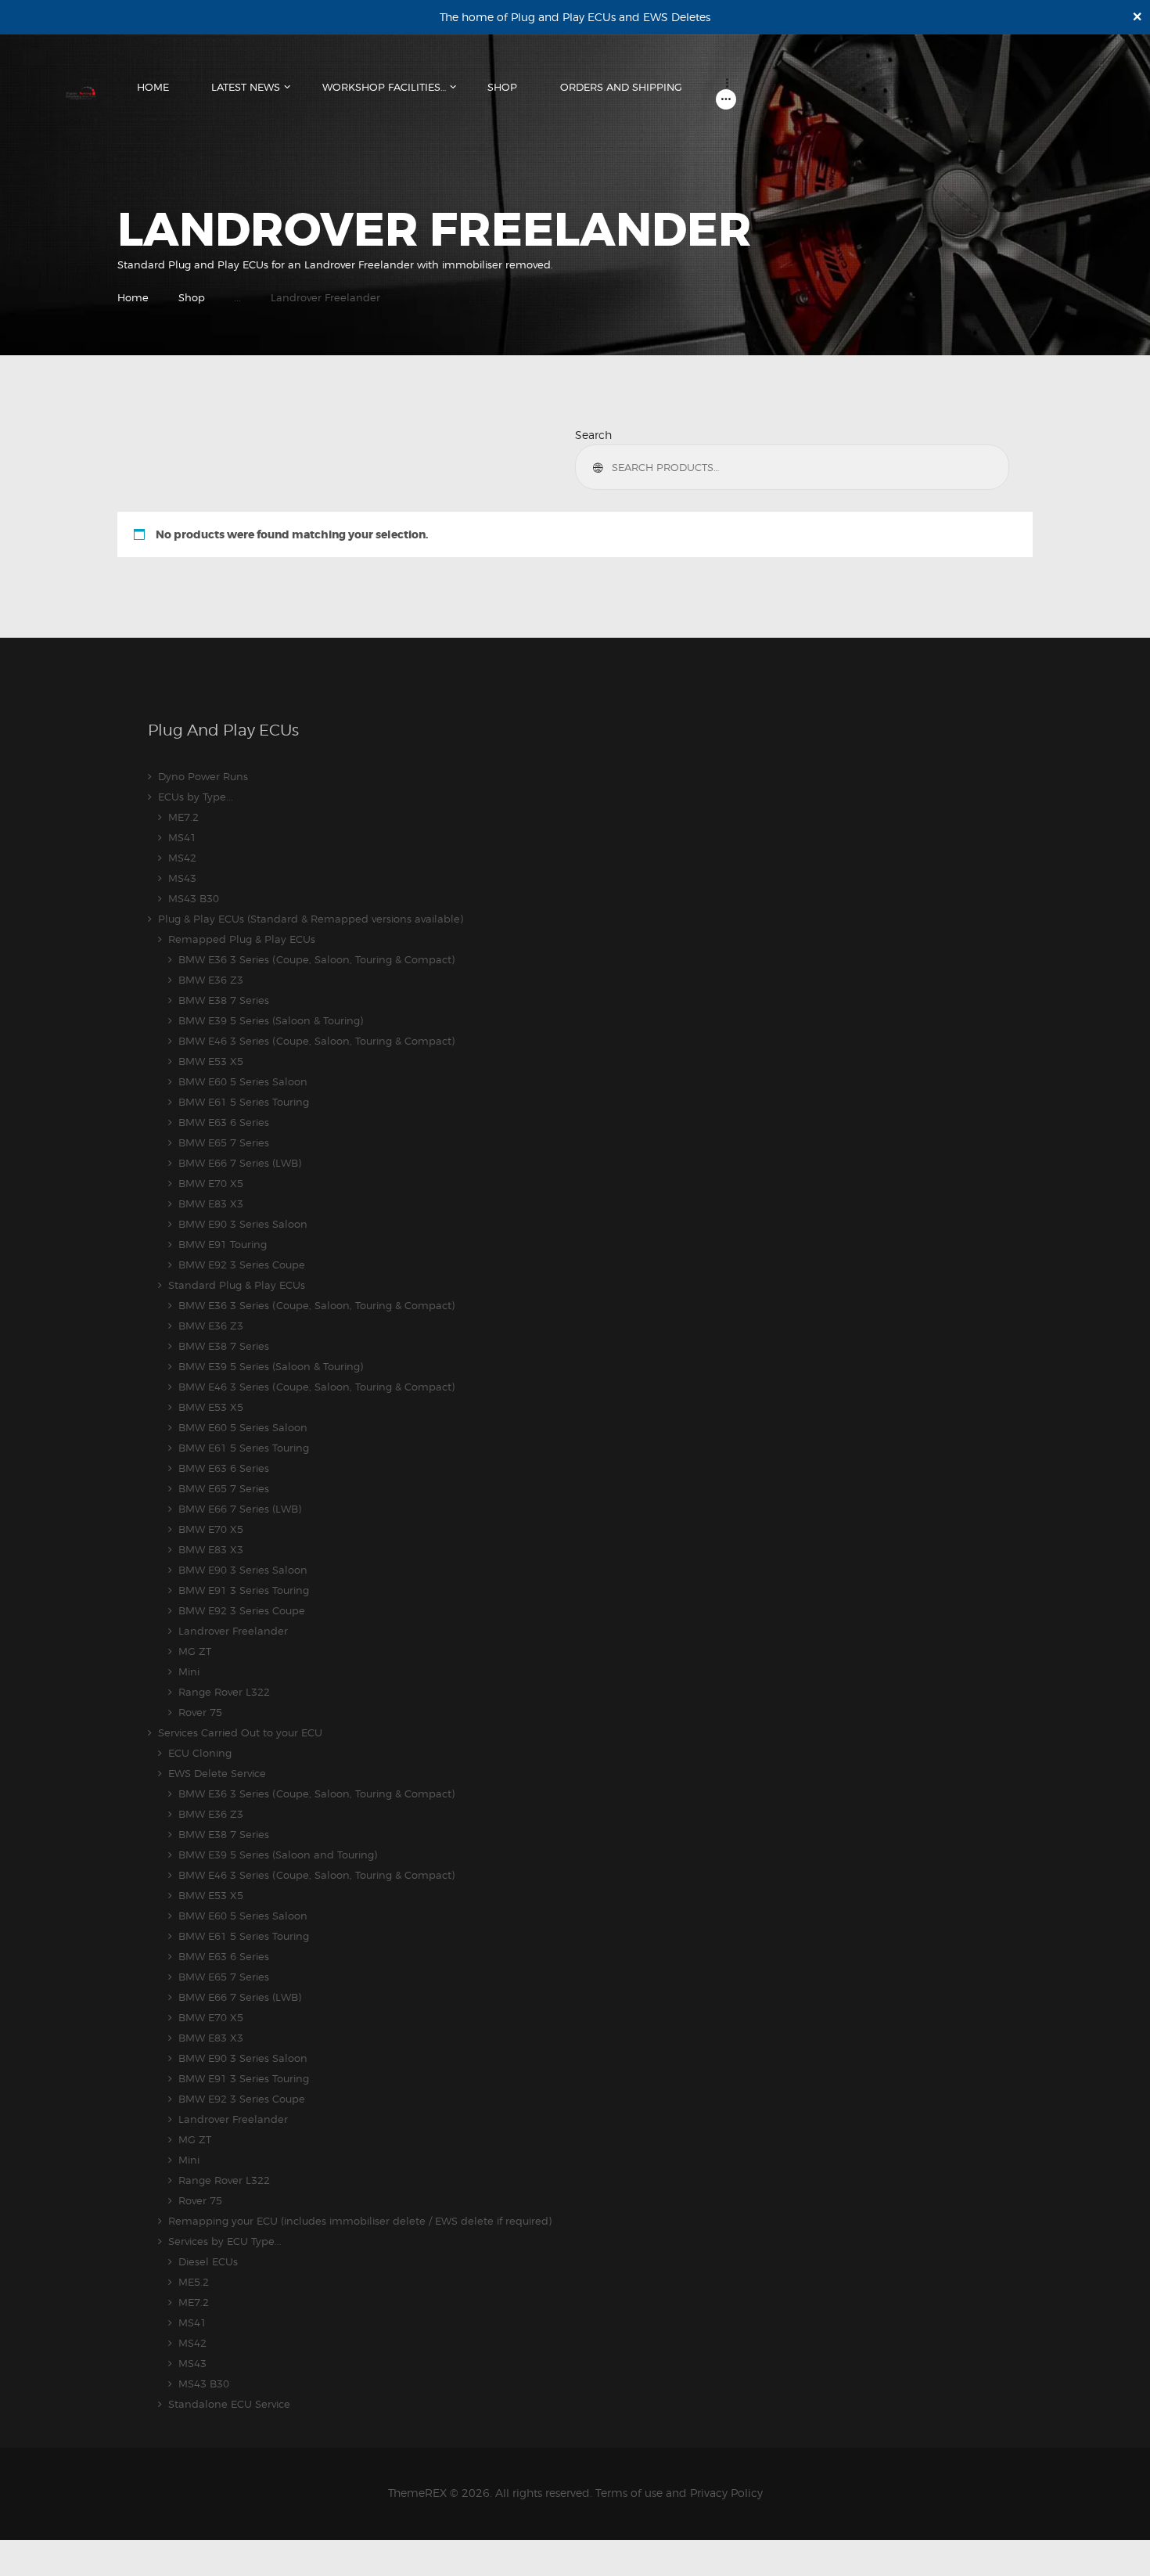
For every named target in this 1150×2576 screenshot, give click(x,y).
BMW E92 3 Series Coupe (242, 1265)
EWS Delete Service (217, 1773)
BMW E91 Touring (223, 1244)
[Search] (600, 467)
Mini (189, 1671)
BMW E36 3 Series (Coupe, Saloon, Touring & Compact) (316, 959)
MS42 (182, 858)
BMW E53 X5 (211, 1061)
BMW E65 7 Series (224, 1142)
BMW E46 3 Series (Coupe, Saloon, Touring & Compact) (316, 1041)
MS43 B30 (194, 898)
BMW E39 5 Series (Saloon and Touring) (278, 1855)
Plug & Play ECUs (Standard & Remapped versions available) (311, 919)
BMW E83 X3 (211, 1203)
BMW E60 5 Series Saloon (243, 1081)
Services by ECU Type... (225, 2241)
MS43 (182, 878)
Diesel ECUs (208, 2261)
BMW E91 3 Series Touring (244, 1590)
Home (133, 297)
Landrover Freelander (233, 1631)
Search (593, 435)
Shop (192, 297)
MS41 (182, 837)
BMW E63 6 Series (224, 1122)
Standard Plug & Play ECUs (237, 1285)
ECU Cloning (200, 1753)
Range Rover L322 (224, 1692)
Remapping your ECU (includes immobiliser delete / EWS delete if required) (360, 2221)
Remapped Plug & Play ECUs (242, 939)
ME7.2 (183, 817)
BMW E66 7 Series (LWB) (240, 1163)
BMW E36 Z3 (211, 980)
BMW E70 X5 (211, 1183)
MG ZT (195, 1651)
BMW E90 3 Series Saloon (243, 1224)
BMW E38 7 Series (224, 1000)
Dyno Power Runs (203, 776)
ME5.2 (194, 2282)
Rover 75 (200, 1712)
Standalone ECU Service (229, 2404)
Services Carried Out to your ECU (240, 1732)
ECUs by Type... (196, 797)
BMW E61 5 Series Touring (244, 1102)
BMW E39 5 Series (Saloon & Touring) (271, 1020)
